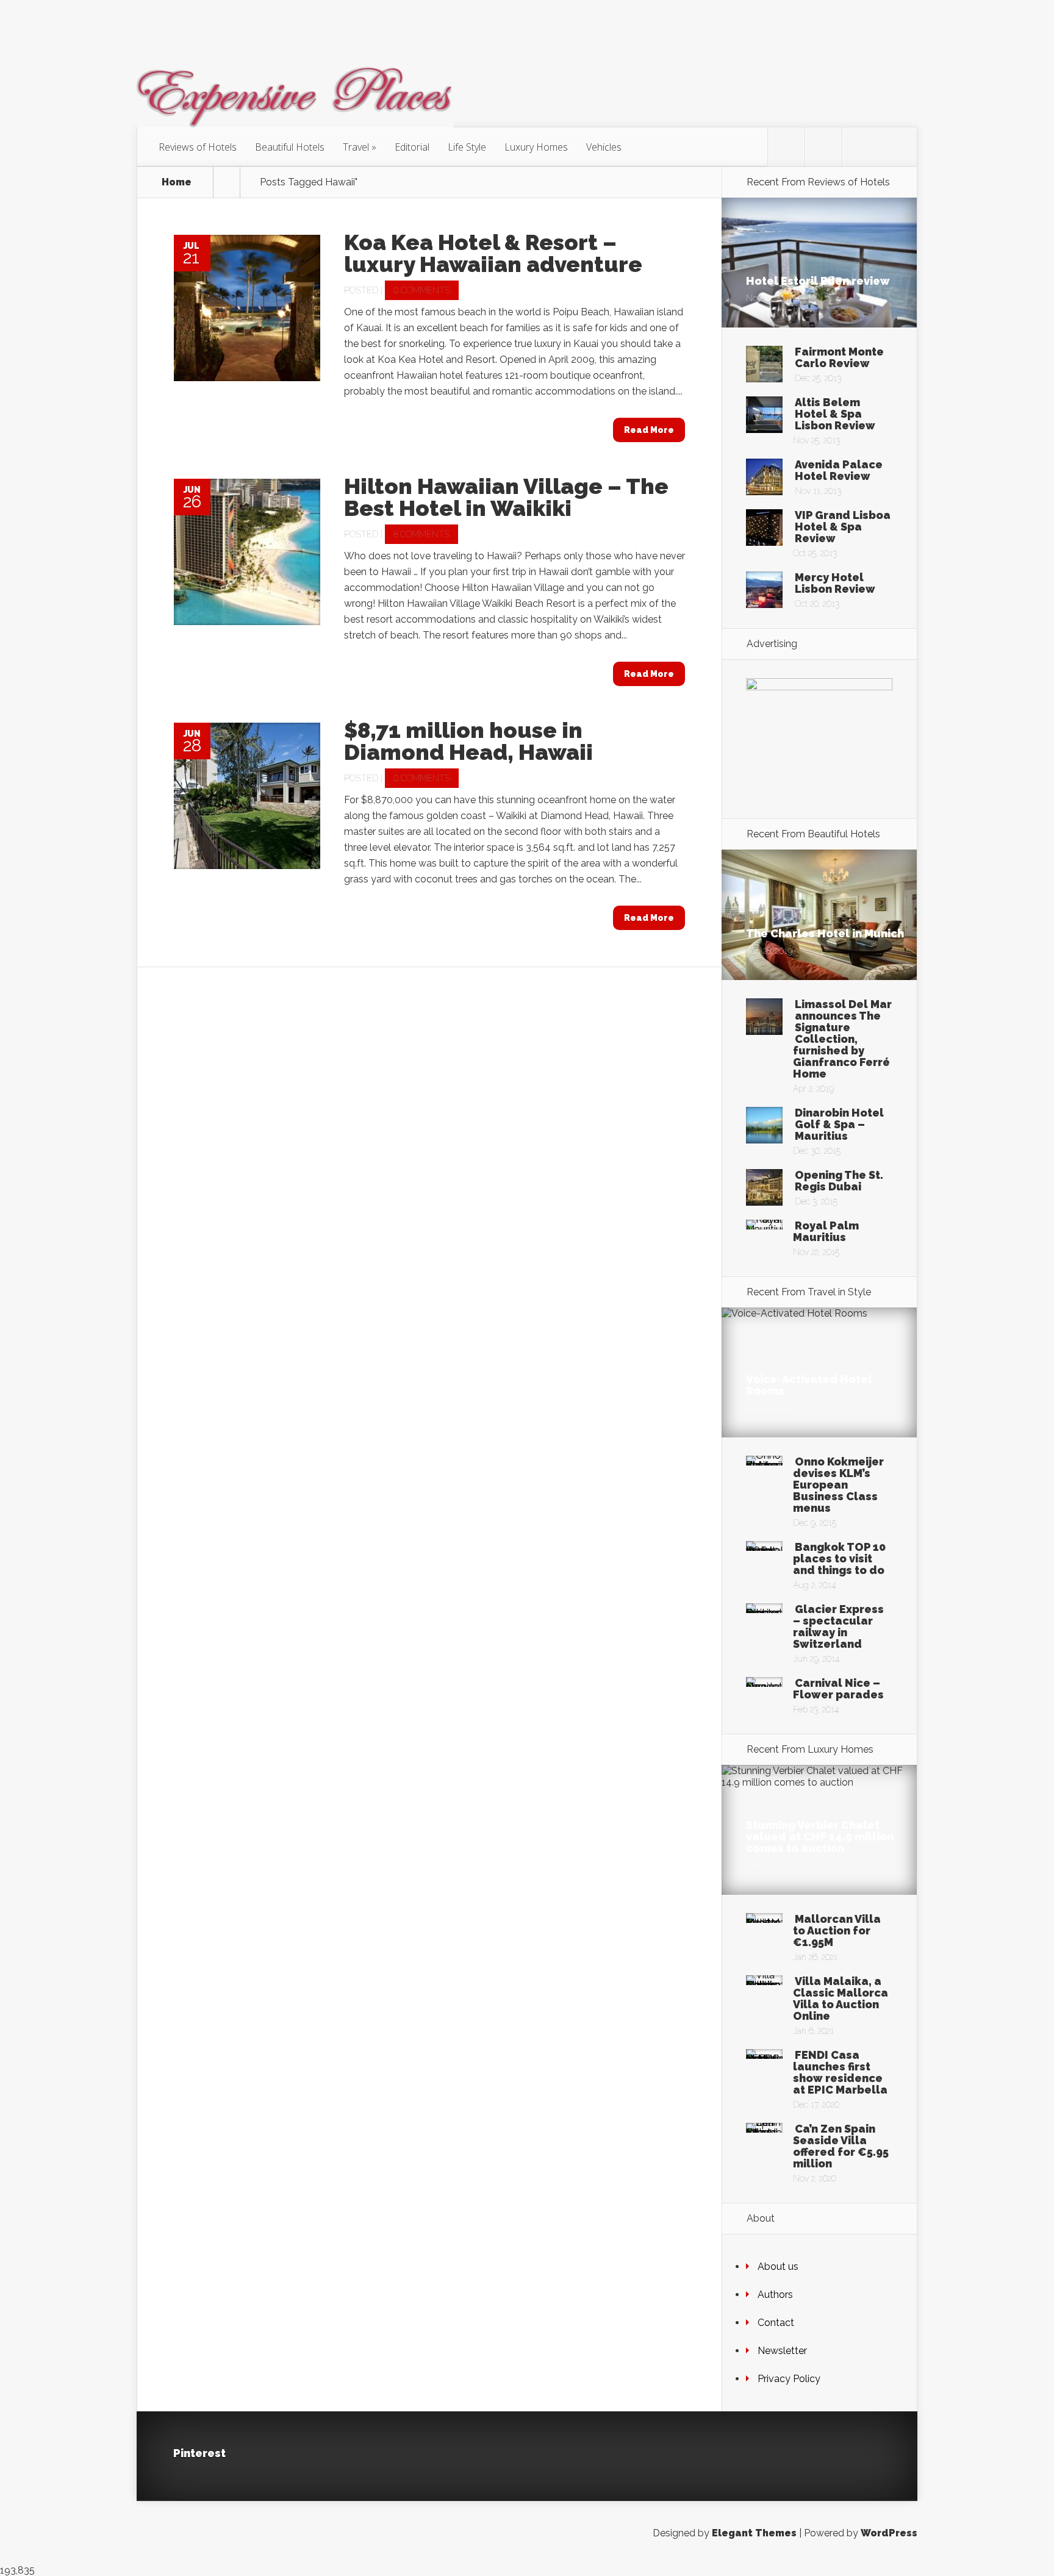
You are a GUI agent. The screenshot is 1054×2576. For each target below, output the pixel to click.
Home (177, 182)
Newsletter (782, 2351)
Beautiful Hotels (290, 147)
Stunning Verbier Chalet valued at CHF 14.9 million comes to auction (820, 1837)
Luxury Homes (536, 147)
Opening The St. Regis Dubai (839, 1181)
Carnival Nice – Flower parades (838, 1689)
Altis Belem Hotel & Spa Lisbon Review (835, 414)
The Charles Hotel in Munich (825, 933)
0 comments (422, 290)
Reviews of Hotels (198, 147)
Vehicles (604, 147)
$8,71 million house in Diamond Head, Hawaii (468, 741)
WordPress (889, 2533)
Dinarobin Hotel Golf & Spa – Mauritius (839, 1124)
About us (778, 2267)
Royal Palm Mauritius (826, 1231)
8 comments (421, 534)
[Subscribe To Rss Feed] (861, 147)
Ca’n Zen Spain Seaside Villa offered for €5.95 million (841, 2146)
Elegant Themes (754, 2533)
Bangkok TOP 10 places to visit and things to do (839, 1558)
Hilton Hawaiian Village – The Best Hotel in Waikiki (506, 497)
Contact (776, 2323)
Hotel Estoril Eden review (818, 281)
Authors (775, 2295)
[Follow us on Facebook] (823, 147)
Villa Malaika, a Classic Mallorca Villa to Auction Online (841, 1998)
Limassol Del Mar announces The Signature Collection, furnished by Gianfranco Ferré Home (842, 1039)
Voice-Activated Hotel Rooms (809, 1385)
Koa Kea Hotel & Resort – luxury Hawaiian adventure (493, 253)
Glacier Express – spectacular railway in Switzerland (838, 1626)
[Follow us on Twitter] (786, 147)
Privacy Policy (789, 2379)
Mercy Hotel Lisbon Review (835, 583)
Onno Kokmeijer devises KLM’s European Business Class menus (838, 1485)
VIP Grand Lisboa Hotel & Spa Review (843, 527)
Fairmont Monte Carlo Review (839, 357)
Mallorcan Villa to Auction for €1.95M (837, 1930)
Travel (356, 147)
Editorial (412, 147)
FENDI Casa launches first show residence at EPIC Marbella (840, 2072)
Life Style (467, 147)
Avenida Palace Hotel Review (839, 470)
